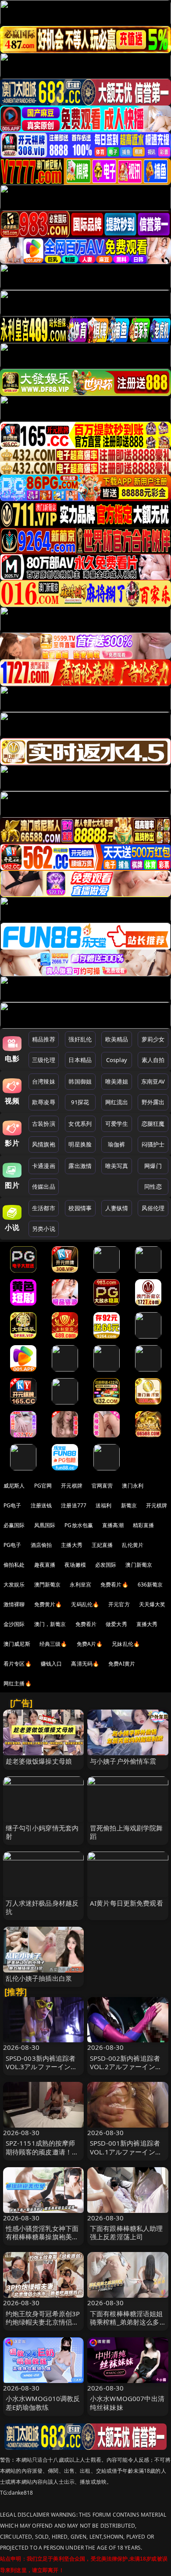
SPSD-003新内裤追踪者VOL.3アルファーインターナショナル (42, 2067)
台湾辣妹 (44, 1081)
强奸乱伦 (80, 1039)
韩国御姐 (80, 1081)
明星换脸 (80, 1144)
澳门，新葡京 (50, 1624)
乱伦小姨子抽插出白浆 (39, 1978)
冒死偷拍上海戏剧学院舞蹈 (126, 1832)
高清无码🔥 (85, 1664)
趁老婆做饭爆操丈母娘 (39, 1761)
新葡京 (129, 1505)
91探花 (80, 1102)
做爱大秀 (116, 1624)
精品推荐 (44, 1039)
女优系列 (80, 1124)
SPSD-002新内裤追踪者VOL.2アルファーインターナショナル (126, 2067)
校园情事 (80, 1208)
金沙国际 (14, 1624)
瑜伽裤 (116, 1144)
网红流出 (117, 1102)
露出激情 (80, 1166)
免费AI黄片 (122, 1664)
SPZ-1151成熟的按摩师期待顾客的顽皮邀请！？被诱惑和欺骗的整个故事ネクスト (42, 2156)
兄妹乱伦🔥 (126, 1644)
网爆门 (153, 1166)
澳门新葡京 (139, 1565)
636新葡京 (150, 1585)
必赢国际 (14, 1525)
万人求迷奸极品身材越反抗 (42, 1907)
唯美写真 (117, 1166)
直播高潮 (113, 1525)
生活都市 (44, 1208)
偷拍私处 (14, 1565)
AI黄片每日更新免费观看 (126, 1903)
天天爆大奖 (152, 1604)
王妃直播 (102, 1545)
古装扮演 (44, 1124)
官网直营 (102, 1486)
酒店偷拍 (41, 1545)
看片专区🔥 (18, 1664)
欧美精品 (117, 1039)
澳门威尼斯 (17, 1644)
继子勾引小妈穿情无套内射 (42, 1832)
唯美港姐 (117, 1081)
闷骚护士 (153, 1144)
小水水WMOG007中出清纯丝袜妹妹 (127, 2403)
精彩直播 (144, 1525)
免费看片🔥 (114, 1585)
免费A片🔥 (90, 1644)
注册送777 (74, 1505)
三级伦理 (44, 1060)
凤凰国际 (45, 1525)
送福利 (103, 1505)
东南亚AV (153, 1081)
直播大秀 (147, 1624)
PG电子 (12, 1505)
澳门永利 (133, 1486)
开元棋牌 (72, 1486)
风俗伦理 (153, 1208)
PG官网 (43, 1486)
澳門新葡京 (48, 1585)
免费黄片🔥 (48, 1604)
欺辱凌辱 (44, 1102)
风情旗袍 (44, 1144)
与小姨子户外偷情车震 (123, 1761)
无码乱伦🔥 (85, 1604)
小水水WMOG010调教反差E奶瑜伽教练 (43, 2403)
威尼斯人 (14, 1486)
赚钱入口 (52, 1664)
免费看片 (86, 1624)
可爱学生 (117, 1124)
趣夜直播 (45, 1565)
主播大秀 (72, 1545)
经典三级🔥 (53, 1644)
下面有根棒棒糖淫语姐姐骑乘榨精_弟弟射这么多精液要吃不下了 (126, 2322)
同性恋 (153, 1186)
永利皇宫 (80, 1585)
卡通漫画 (44, 1166)
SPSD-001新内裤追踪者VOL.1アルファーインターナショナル (126, 2151)
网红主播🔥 (18, 1683)
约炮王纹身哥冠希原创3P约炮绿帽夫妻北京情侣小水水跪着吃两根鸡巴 (43, 2322)
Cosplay (117, 1060)
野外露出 (153, 1102)
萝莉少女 (153, 1039)
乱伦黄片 (133, 1545)
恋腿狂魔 (153, 1124)
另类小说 (44, 1229)
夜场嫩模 (75, 1565)
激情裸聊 (14, 1604)
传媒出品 (44, 1186)
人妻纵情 (117, 1208)
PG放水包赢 (79, 1525)
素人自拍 (153, 1060)
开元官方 (119, 1604)
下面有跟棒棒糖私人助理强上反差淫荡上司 (126, 2232)
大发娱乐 (14, 1585)
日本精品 (80, 1060)
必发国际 (106, 1565)
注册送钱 (41, 1505)
